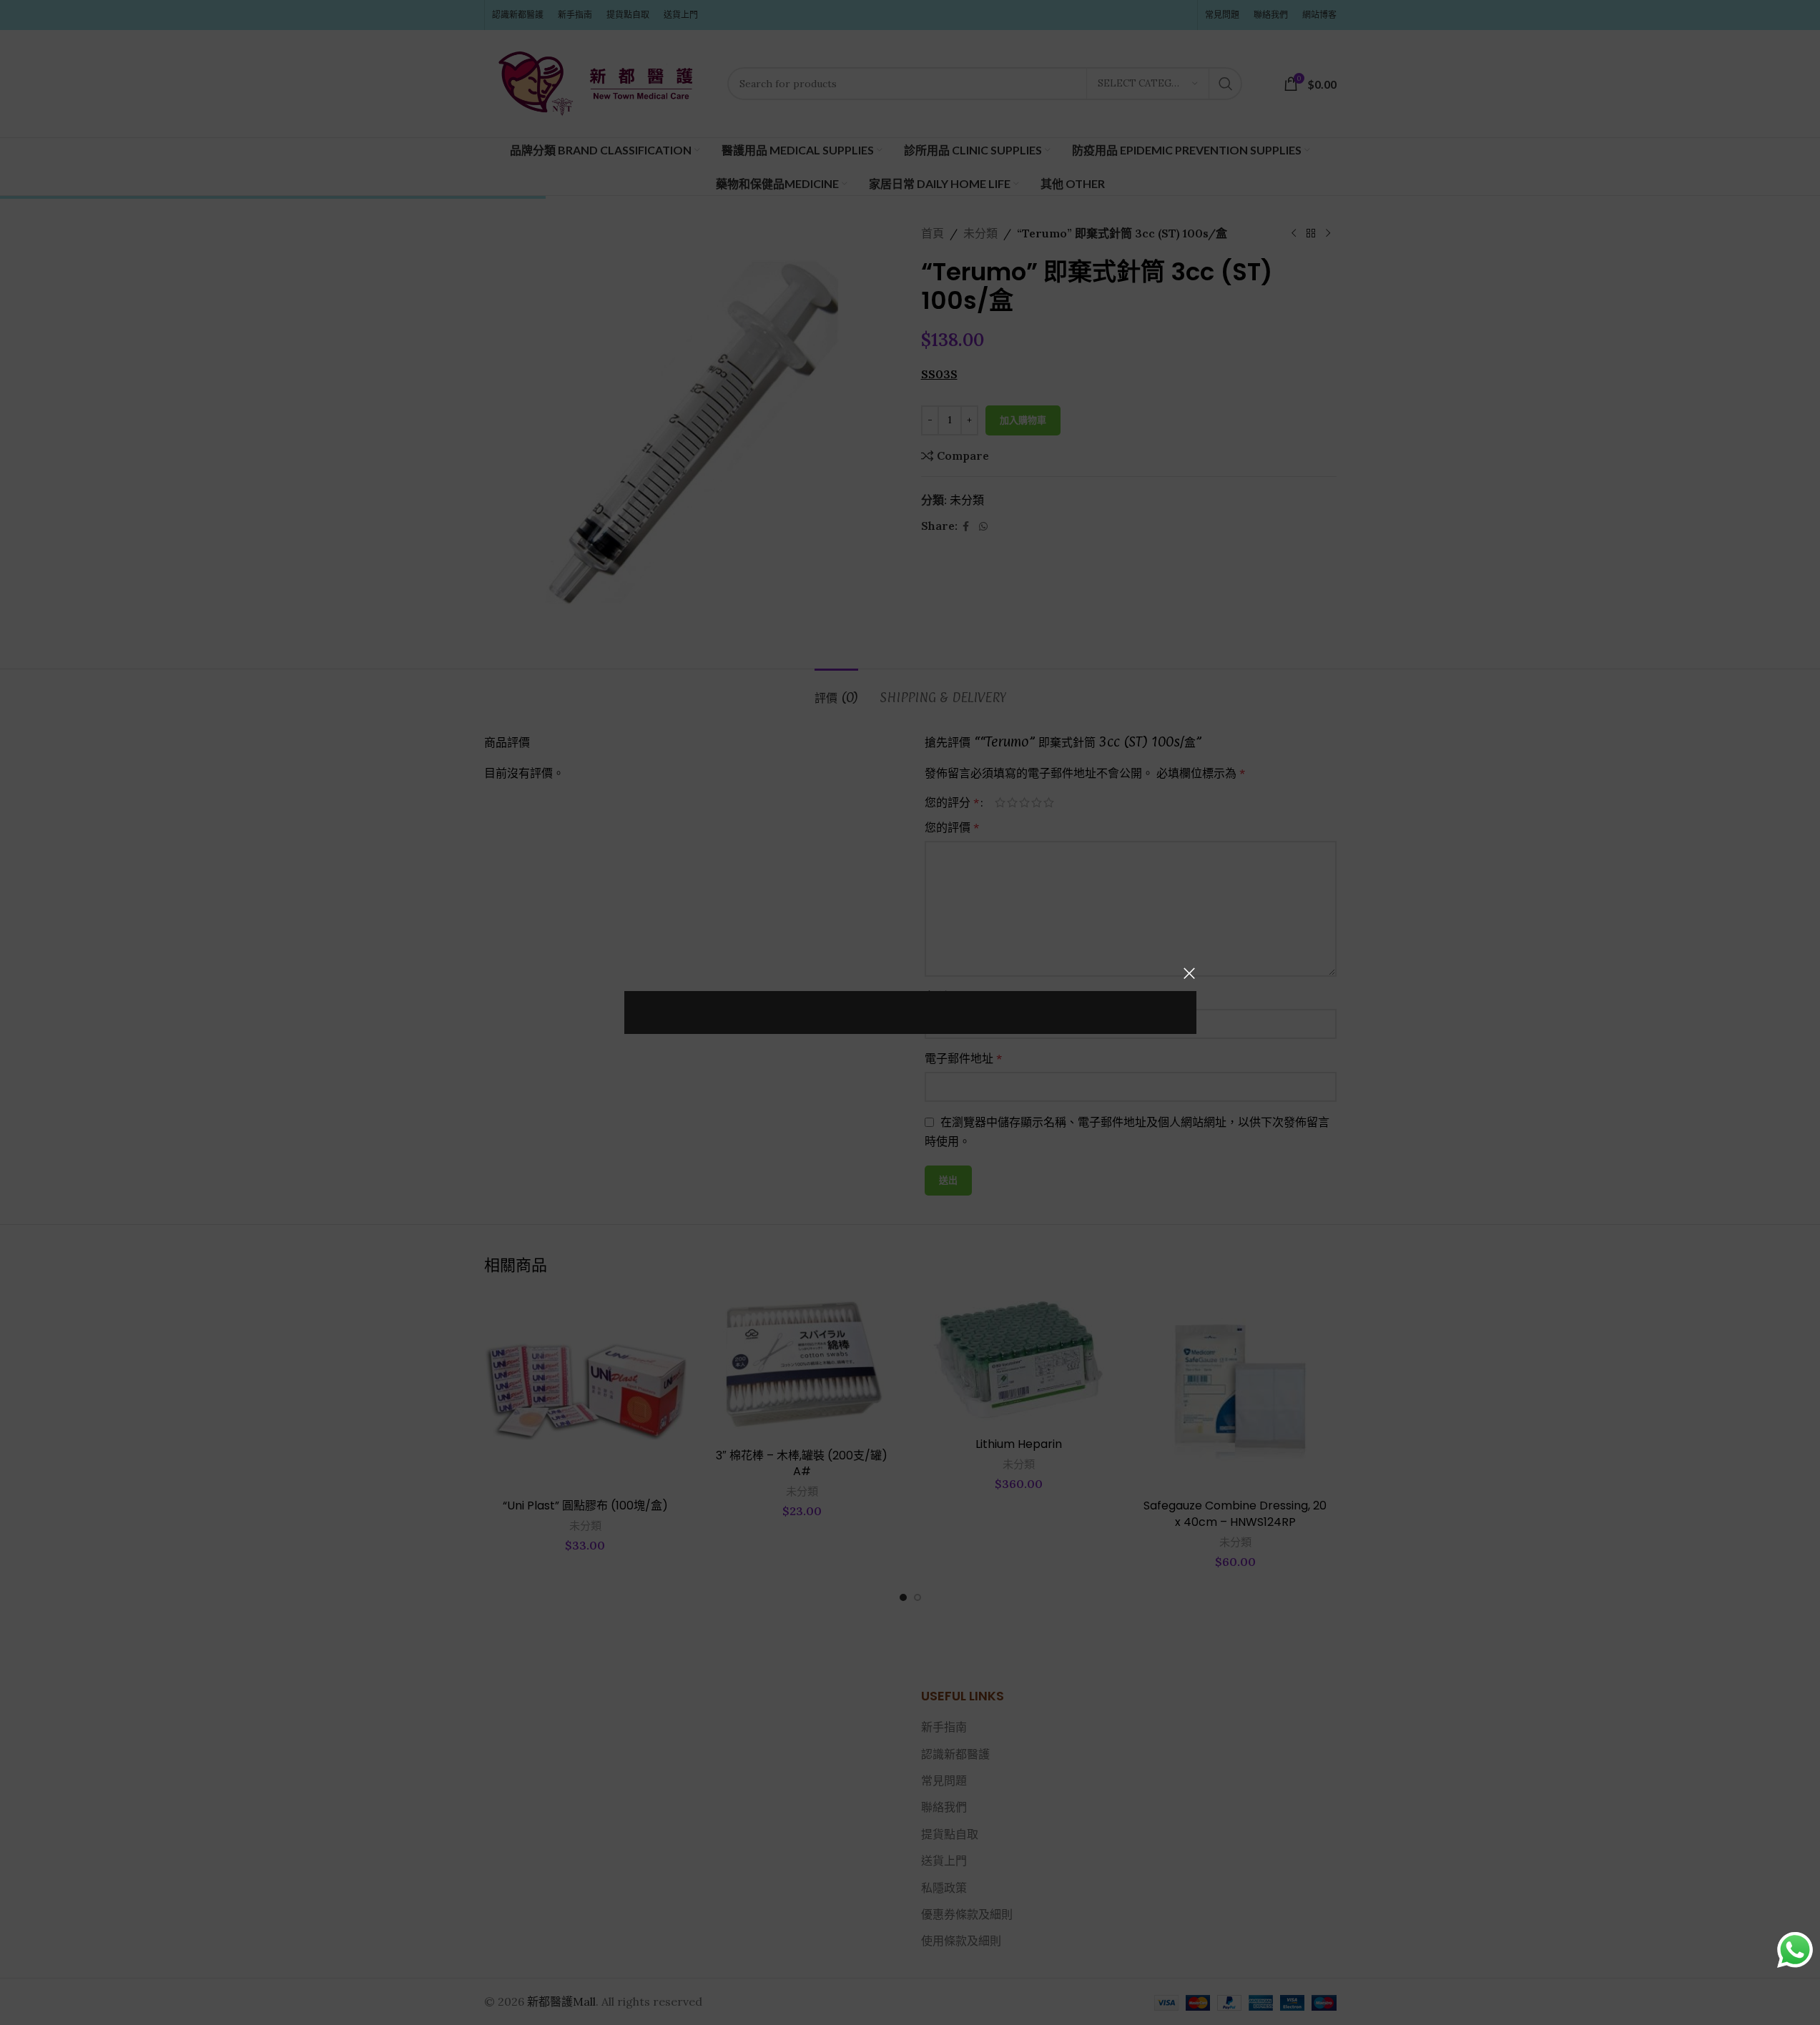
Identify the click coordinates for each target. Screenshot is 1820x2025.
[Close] (1189, 973)
